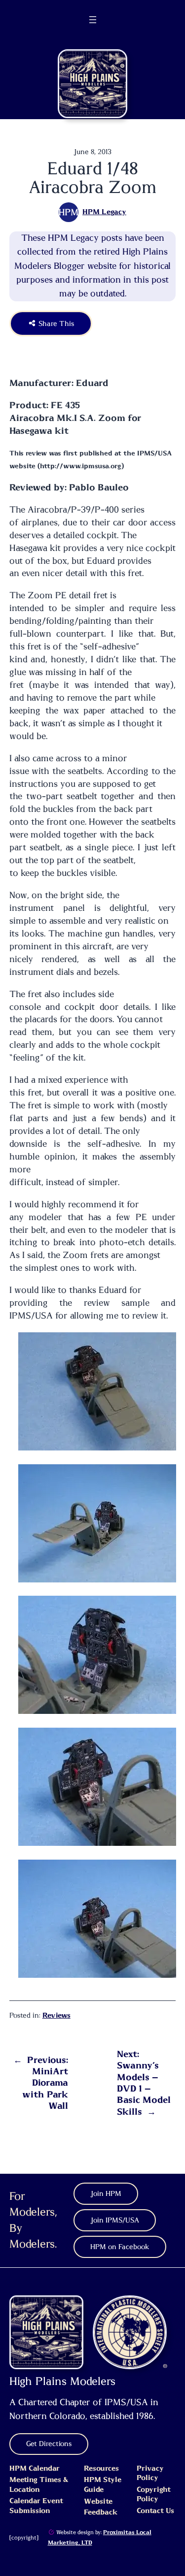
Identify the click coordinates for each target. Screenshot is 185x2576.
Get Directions (49, 2444)
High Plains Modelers (62, 2382)
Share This (55, 323)
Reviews (56, 2016)
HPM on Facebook (120, 2247)
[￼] (51, 2532)
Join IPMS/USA (115, 2221)
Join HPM (106, 2194)
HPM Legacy (104, 212)
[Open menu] (93, 20)
